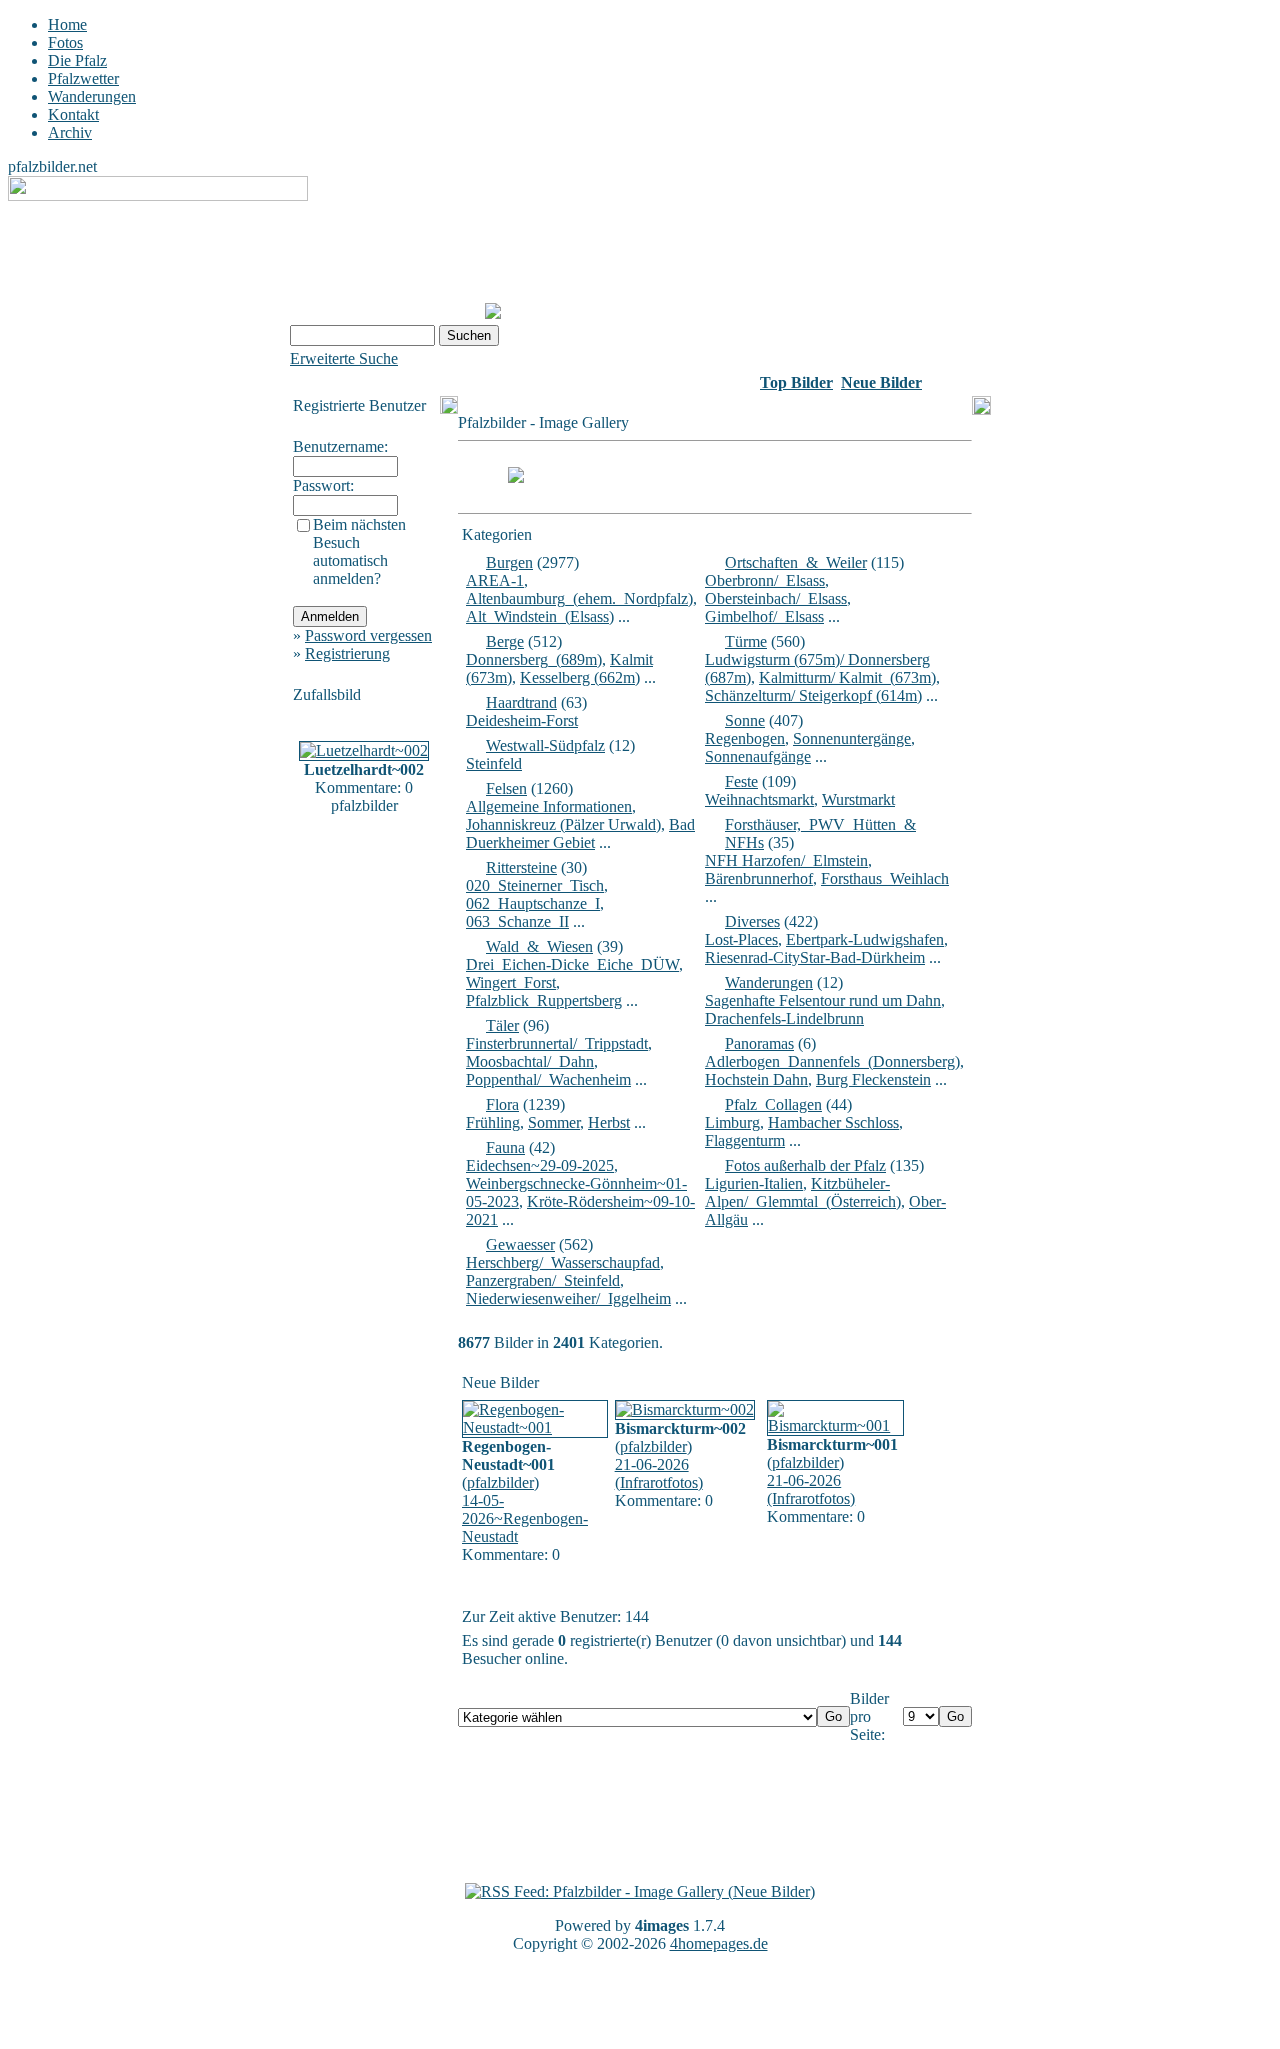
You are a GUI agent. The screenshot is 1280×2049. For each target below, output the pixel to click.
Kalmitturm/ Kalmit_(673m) (847, 677)
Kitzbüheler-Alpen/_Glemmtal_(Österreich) (803, 1192)
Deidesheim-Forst (522, 720)
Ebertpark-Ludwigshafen (865, 939)
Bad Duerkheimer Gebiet (580, 833)
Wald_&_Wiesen (539, 946)
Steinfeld (494, 763)
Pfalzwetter (83, 78)
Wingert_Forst (511, 982)
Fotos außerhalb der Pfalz (805, 1165)
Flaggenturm (745, 1140)
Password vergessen (368, 635)
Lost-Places (741, 939)
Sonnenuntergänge (852, 738)
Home (67, 24)
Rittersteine (521, 867)
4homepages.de (719, 1943)
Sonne (745, 720)
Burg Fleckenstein (873, 1079)
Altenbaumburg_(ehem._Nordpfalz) (579, 598)
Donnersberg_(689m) (534, 659)
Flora (502, 1104)
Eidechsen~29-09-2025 (540, 1165)
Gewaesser (520, 1244)
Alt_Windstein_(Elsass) (540, 616)
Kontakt (73, 114)
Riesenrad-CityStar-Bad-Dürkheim (815, 957)
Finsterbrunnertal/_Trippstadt (557, 1043)
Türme (746, 641)
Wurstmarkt (858, 799)
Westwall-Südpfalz (545, 745)
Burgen (509, 562)
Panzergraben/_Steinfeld (543, 1280)
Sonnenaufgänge (758, 756)
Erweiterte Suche (344, 358)
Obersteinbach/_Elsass (776, 598)
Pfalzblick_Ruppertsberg (544, 1000)
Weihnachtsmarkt (759, 799)
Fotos (65, 42)
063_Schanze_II (517, 921)
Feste (741, 781)
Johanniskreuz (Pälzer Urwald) (563, 824)
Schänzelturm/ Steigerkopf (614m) (813, 695)
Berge (505, 641)
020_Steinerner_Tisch (535, 885)
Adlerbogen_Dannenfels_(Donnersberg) (832, 1061)
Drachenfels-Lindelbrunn (784, 1018)
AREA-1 (495, 580)
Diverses (752, 921)
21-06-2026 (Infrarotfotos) (659, 1473)
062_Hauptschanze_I (533, 903)
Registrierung (347, 653)
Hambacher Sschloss (833, 1122)
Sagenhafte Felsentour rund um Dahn (823, 1000)
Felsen (506, 788)
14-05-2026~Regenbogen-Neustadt (525, 1518)
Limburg (732, 1122)
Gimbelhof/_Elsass (764, 616)
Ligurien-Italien (754, 1183)
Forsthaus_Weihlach (885, 878)
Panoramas (759, 1043)
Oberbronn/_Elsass (765, 580)
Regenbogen (745, 738)
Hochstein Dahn (756, 1079)
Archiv (70, 132)
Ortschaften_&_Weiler (796, 562)
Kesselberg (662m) (580, 677)
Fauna (505, 1147)
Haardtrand (521, 702)
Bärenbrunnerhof (759, 878)
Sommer (554, 1122)
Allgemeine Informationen (549, 806)
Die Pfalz (77, 60)
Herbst (609, 1122)
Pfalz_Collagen (773, 1104)
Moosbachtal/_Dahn (530, 1061)
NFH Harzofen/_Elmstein (786, 860)
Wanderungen (92, 96)
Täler (502, 1025)
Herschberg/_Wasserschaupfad (563, 1262)
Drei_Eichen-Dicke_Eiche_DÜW (572, 964)
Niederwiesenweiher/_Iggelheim (568, 1298)
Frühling (493, 1122)
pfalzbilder (500, 1482)
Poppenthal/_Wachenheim (548, 1079)
